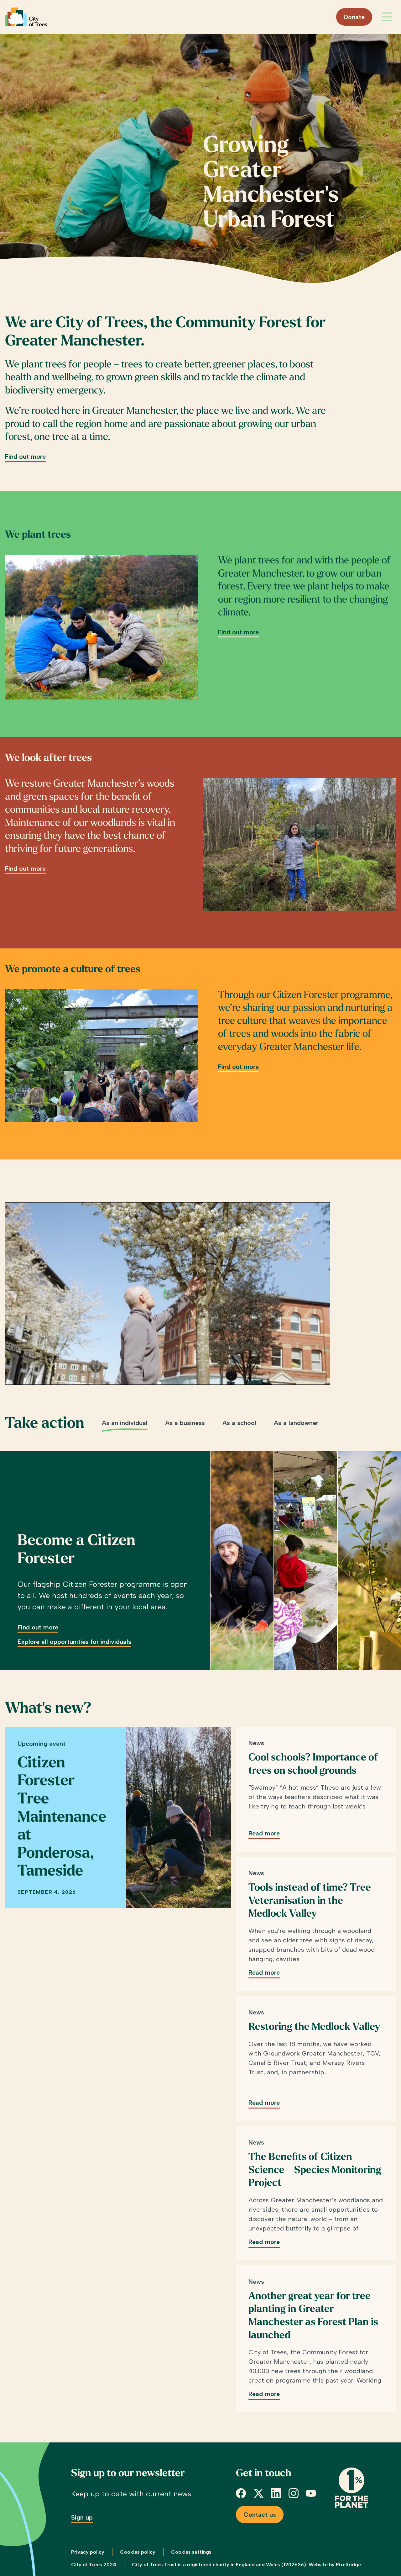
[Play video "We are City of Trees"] (167, 1293)
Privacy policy (88, 2552)
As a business (185, 1423)
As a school (239, 1423)
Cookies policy (138, 2552)
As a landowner (296, 1423)
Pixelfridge (348, 2565)
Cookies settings (191, 2552)
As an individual (125, 1423)
